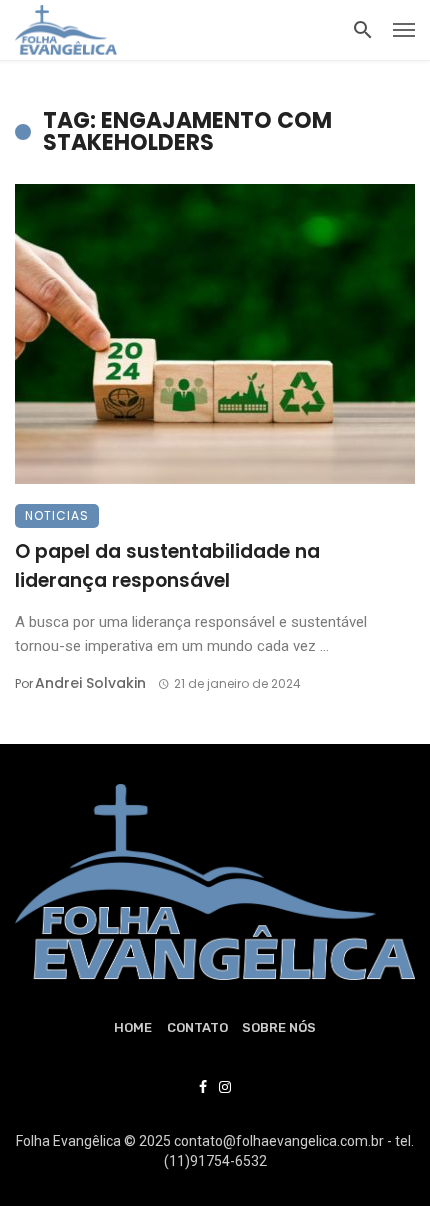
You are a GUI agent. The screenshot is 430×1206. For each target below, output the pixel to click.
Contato (197, 1027)
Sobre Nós (279, 1027)
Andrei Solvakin (90, 683)
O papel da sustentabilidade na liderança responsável (167, 566)
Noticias (57, 515)
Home (133, 1027)
